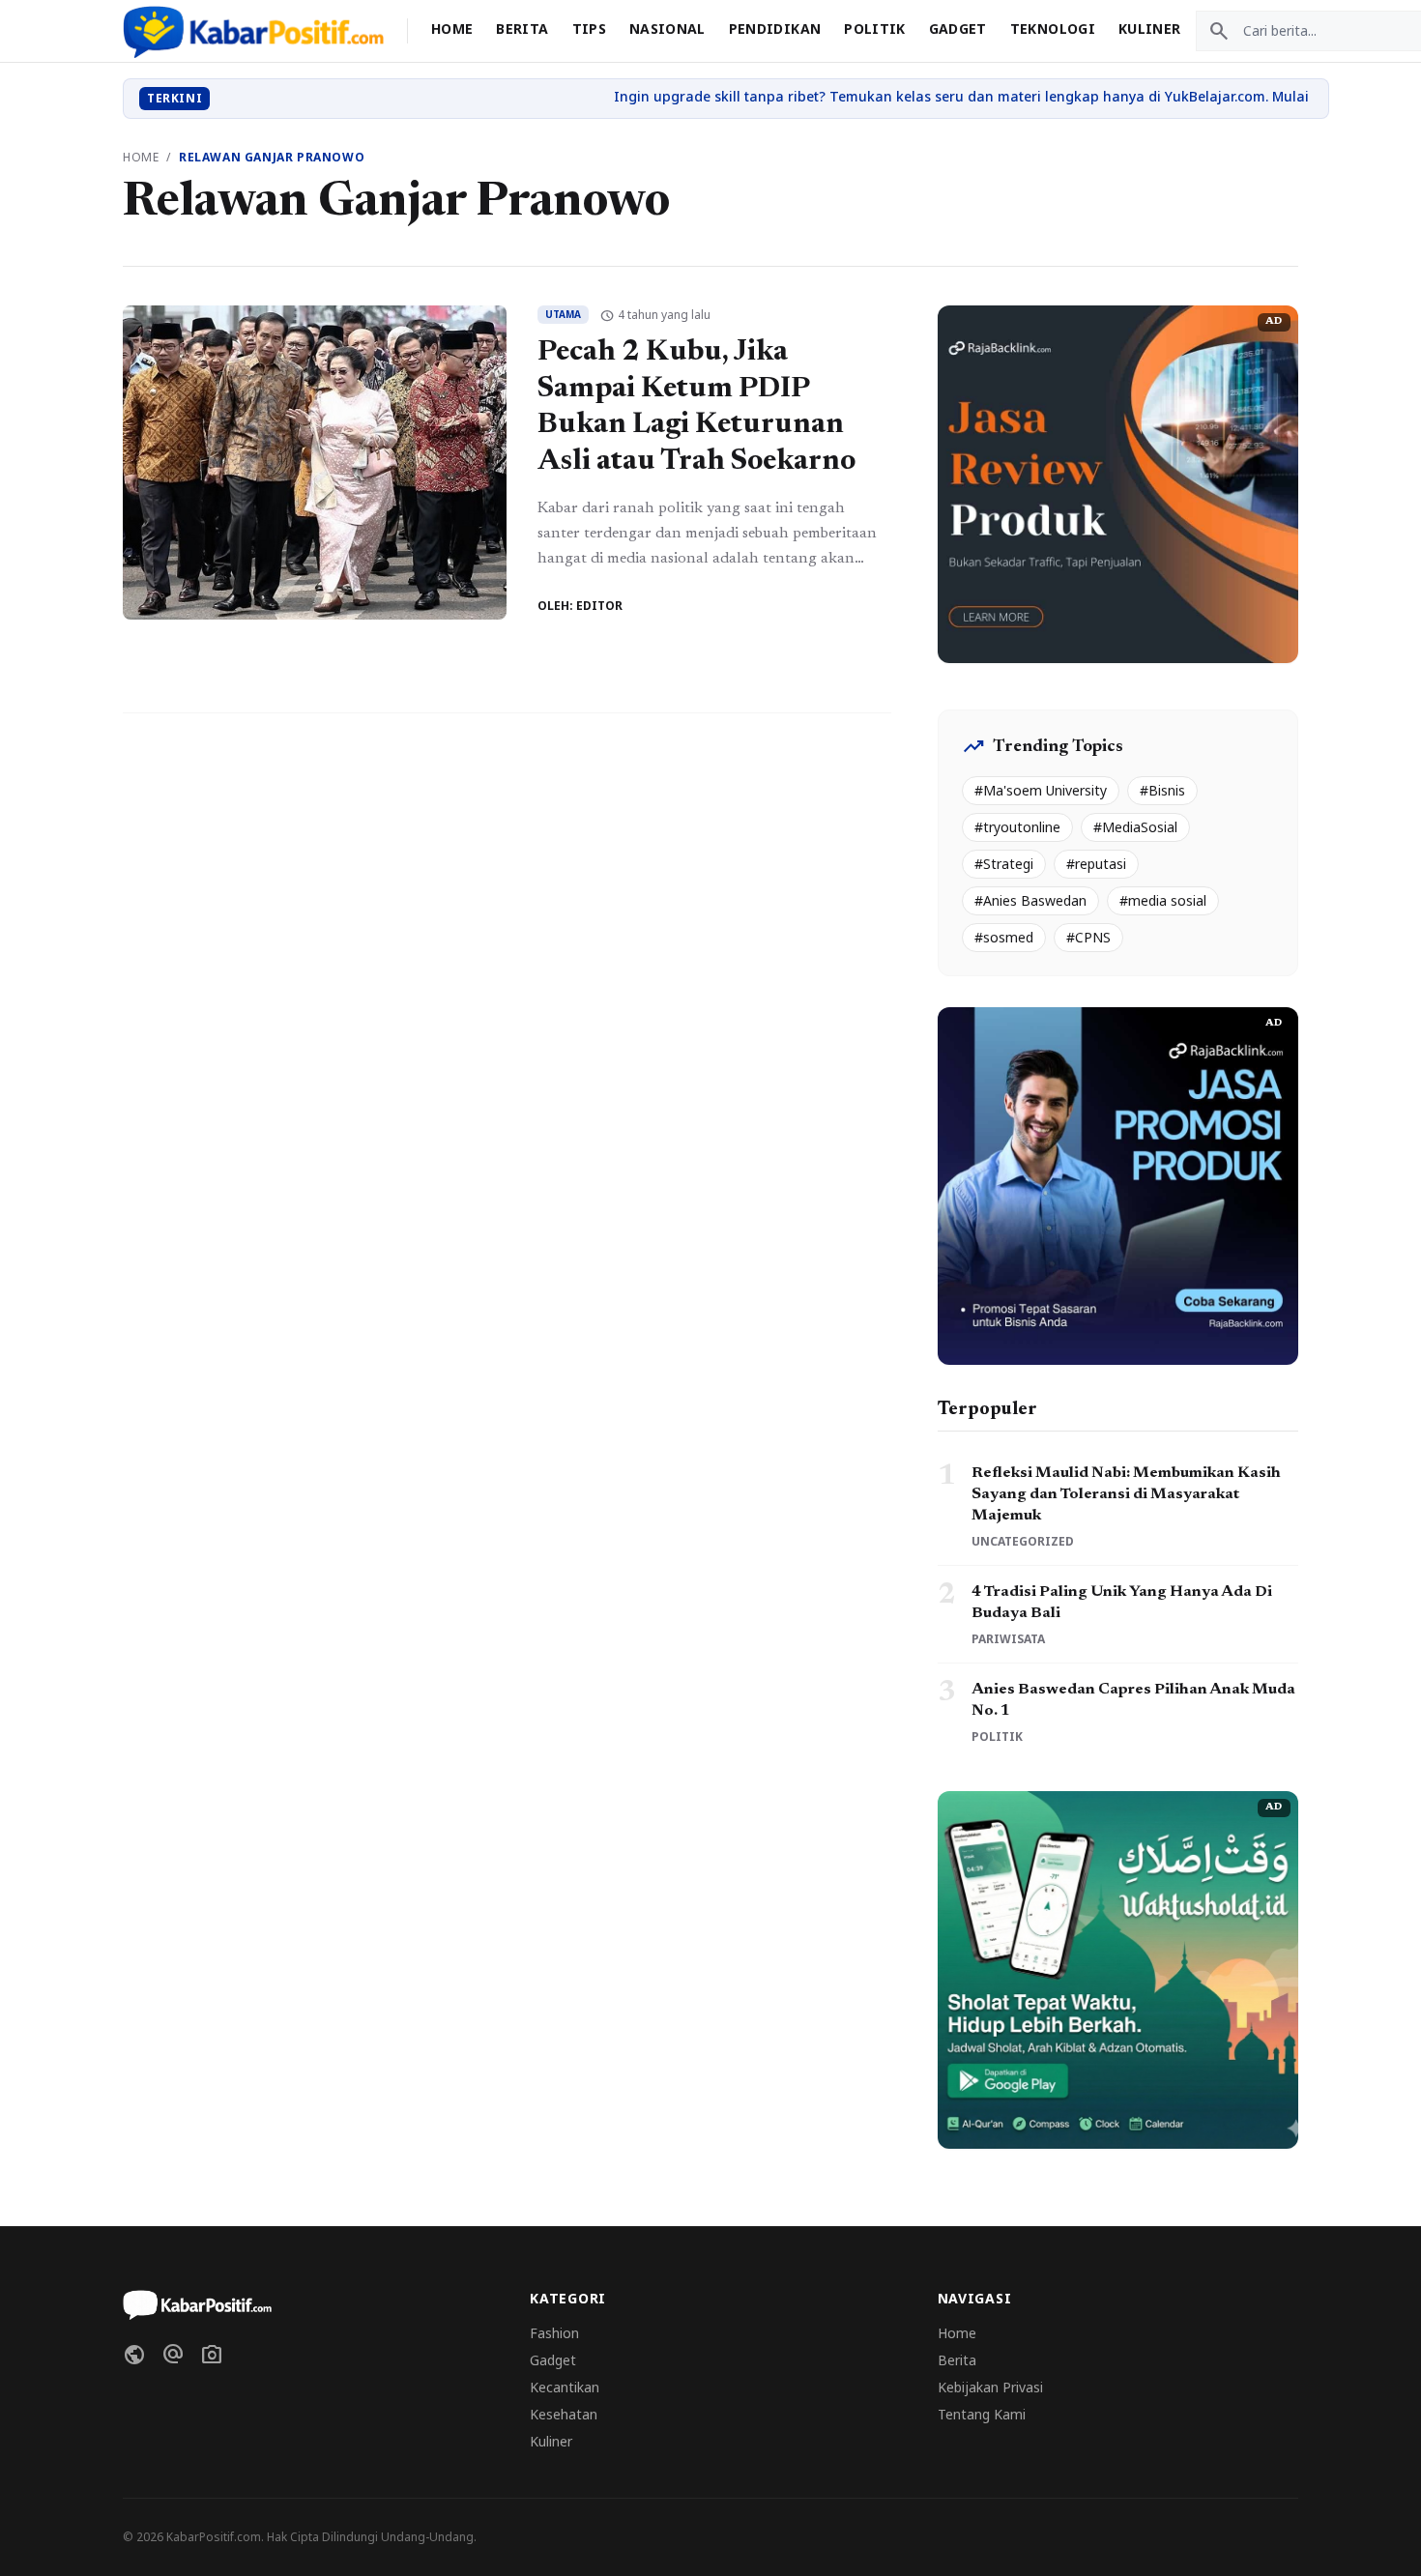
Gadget (958, 29)
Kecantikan (565, 2387)
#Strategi (1004, 864)
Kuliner (1149, 29)
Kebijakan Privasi (990, 2387)
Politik (874, 29)
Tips (589, 29)
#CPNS (1088, 937)
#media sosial (1163, 900)
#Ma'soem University (1041, 790)
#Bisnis (1162, 790)
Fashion (554, 2333)
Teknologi (1053, 29)
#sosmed (1004, 937)
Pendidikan (775, 29)
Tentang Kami (982, 2414)
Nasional (667, 29)
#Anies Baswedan (1030, 900)
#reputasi (1096, 864)
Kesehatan (564, 2414)
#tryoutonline (1017, 827)
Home (452, 29)
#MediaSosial (1135, 827)
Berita (522, 29)
